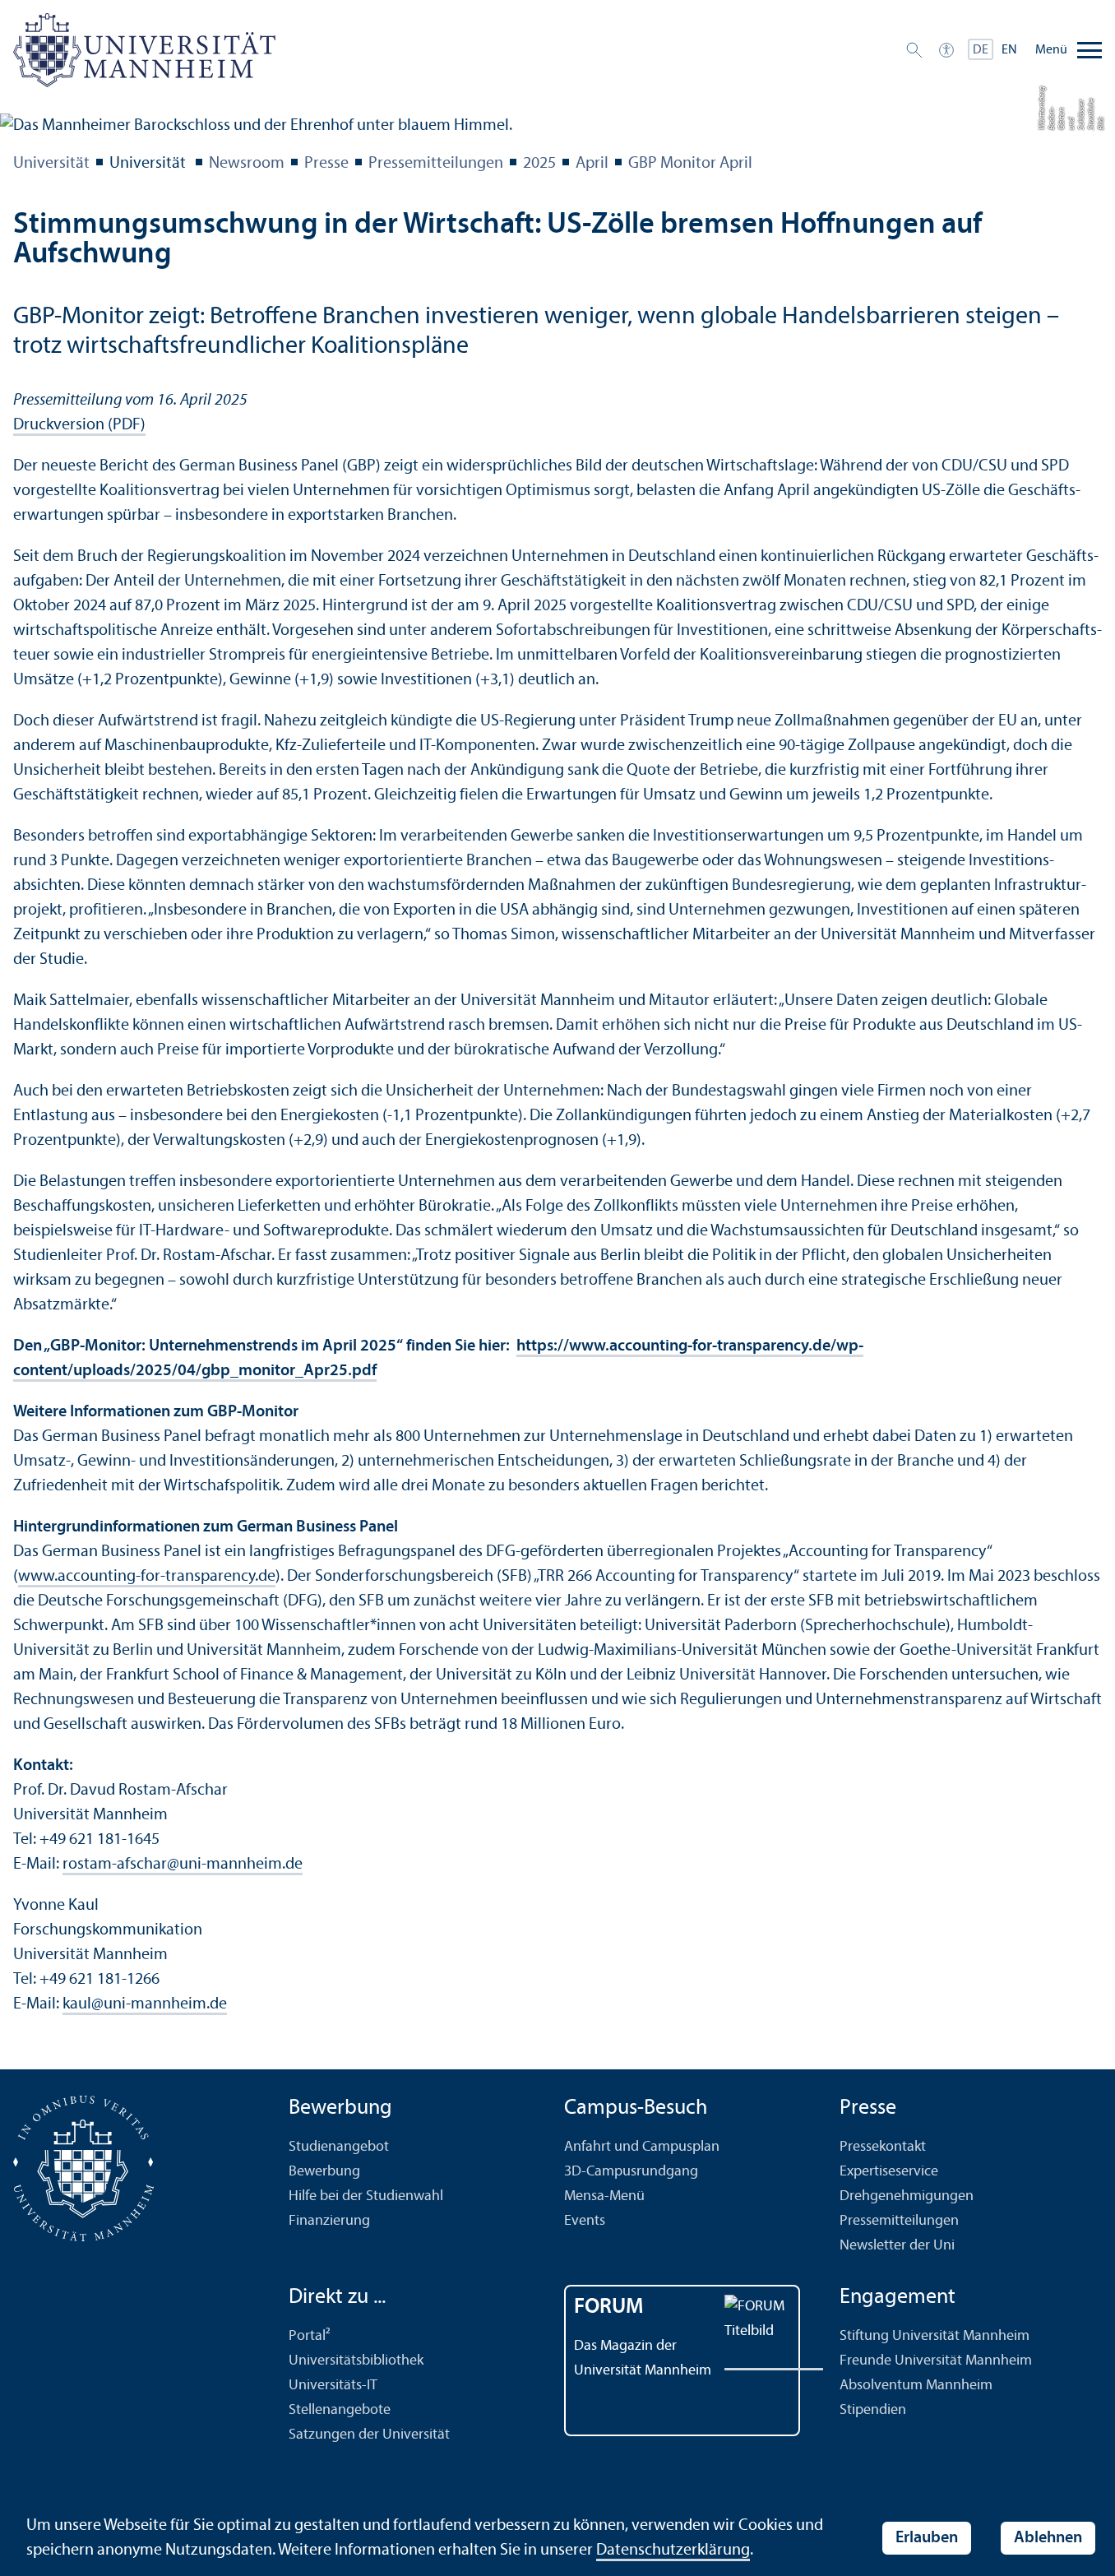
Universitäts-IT (333, 2386)
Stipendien (873, 2410)
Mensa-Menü (604, 2196)
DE (981, 50)
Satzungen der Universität (369, 2435)
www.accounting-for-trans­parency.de (147, 1577)
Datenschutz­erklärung (673, 2551)
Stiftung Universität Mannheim (935, 2336)
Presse (326, 164)
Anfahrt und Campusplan (642, 2147)
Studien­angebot (339, 2147)
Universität (51, 164)
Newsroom (247, 164)
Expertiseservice (889, 2172)
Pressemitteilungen (436, 164)
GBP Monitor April (690, 164)
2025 (539, 164)
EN (1009, 50)
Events (585, 2221)
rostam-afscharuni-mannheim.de (183, 1865)
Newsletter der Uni (897, 2246)
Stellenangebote (340, 2410)
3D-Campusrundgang (631, 2172)
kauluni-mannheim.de (145, 2004)
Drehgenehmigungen (907, 2196)
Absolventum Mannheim (916, 2386)
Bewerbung (324, 2172)
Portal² (310, 2336)
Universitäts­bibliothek (356, 2361)
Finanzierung (329, 2221)
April (592, 164)
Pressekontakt (883, 2147)
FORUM (609, 2307)
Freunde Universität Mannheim (936, 2361)
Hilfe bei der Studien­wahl (366, 2196)
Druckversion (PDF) (79, 425)
